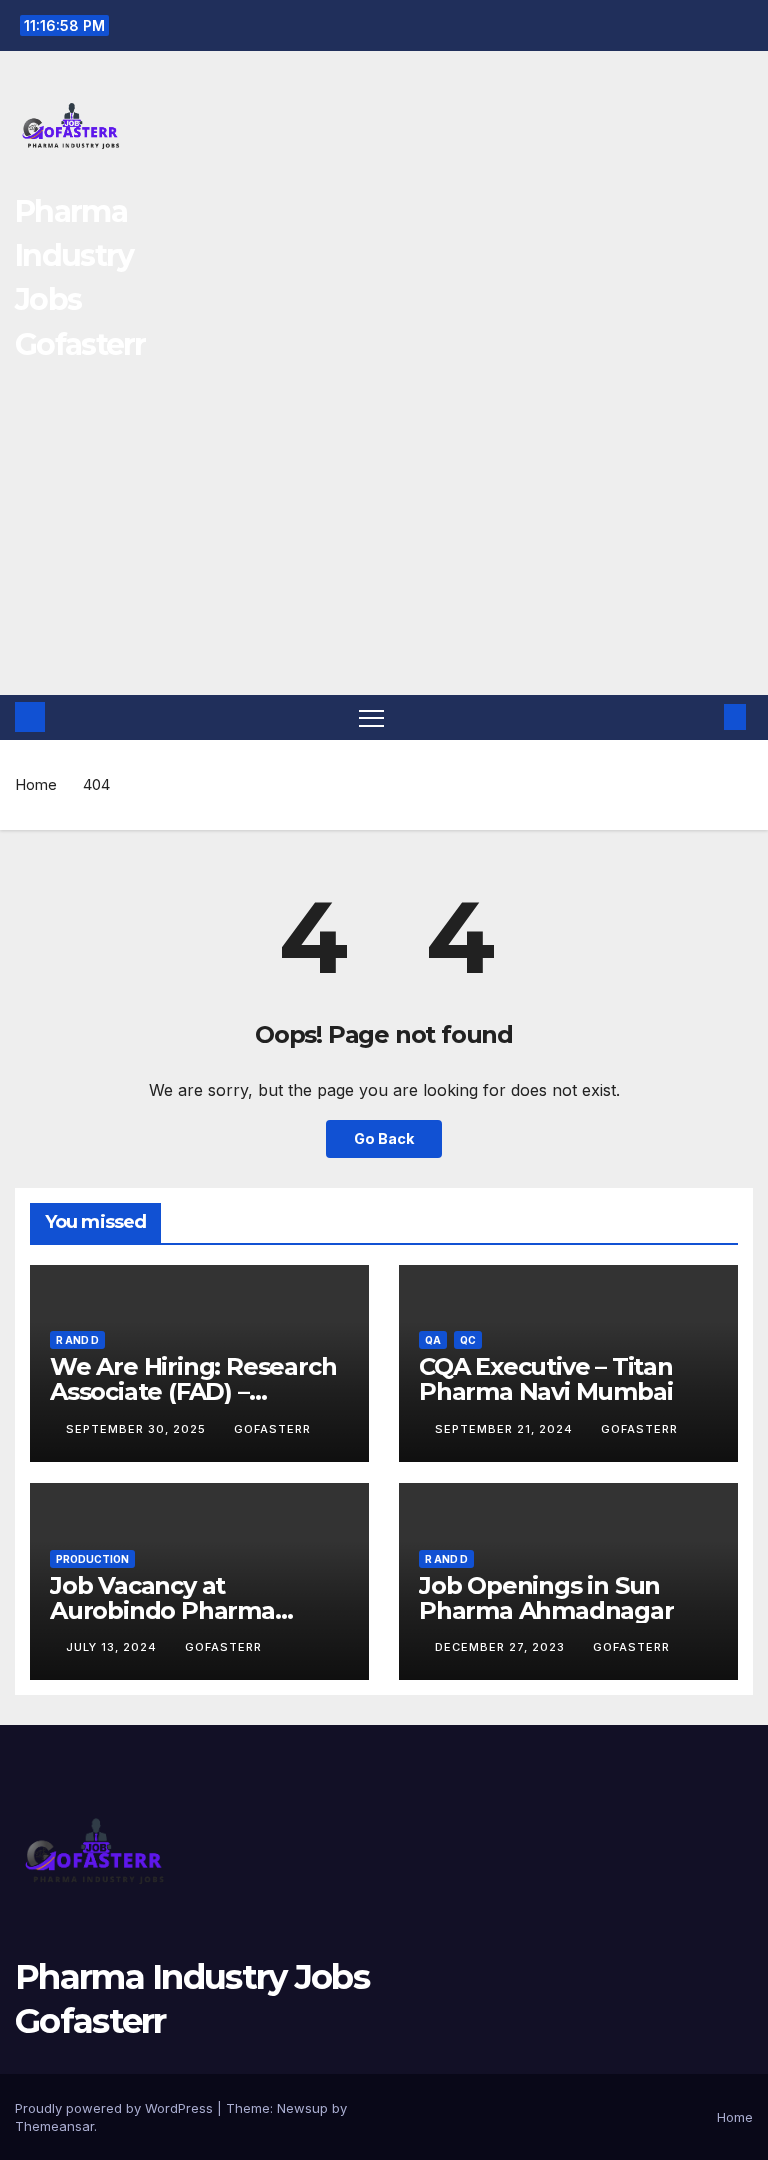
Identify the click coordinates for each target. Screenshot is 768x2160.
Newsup (302, 2108)
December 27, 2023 (502, 1647)
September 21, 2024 (506, 1429)
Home (36, 784)
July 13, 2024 (113, 1647)
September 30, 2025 (138, 1429)
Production (92, 1559)
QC (468, 1340)
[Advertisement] (384, 545)
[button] (703, 717)
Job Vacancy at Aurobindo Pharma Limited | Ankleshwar (174, 1610)
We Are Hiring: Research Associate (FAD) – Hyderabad (193, 1391)
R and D (77, 1340)
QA (433, 1340)
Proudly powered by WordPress (116, 2108)
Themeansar (54, 2126)
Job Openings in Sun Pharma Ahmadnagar (546, 1598)
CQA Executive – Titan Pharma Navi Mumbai (546, 1379)
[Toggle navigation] (371, 717)
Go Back (384, 1138)
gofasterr (272, 1429)
